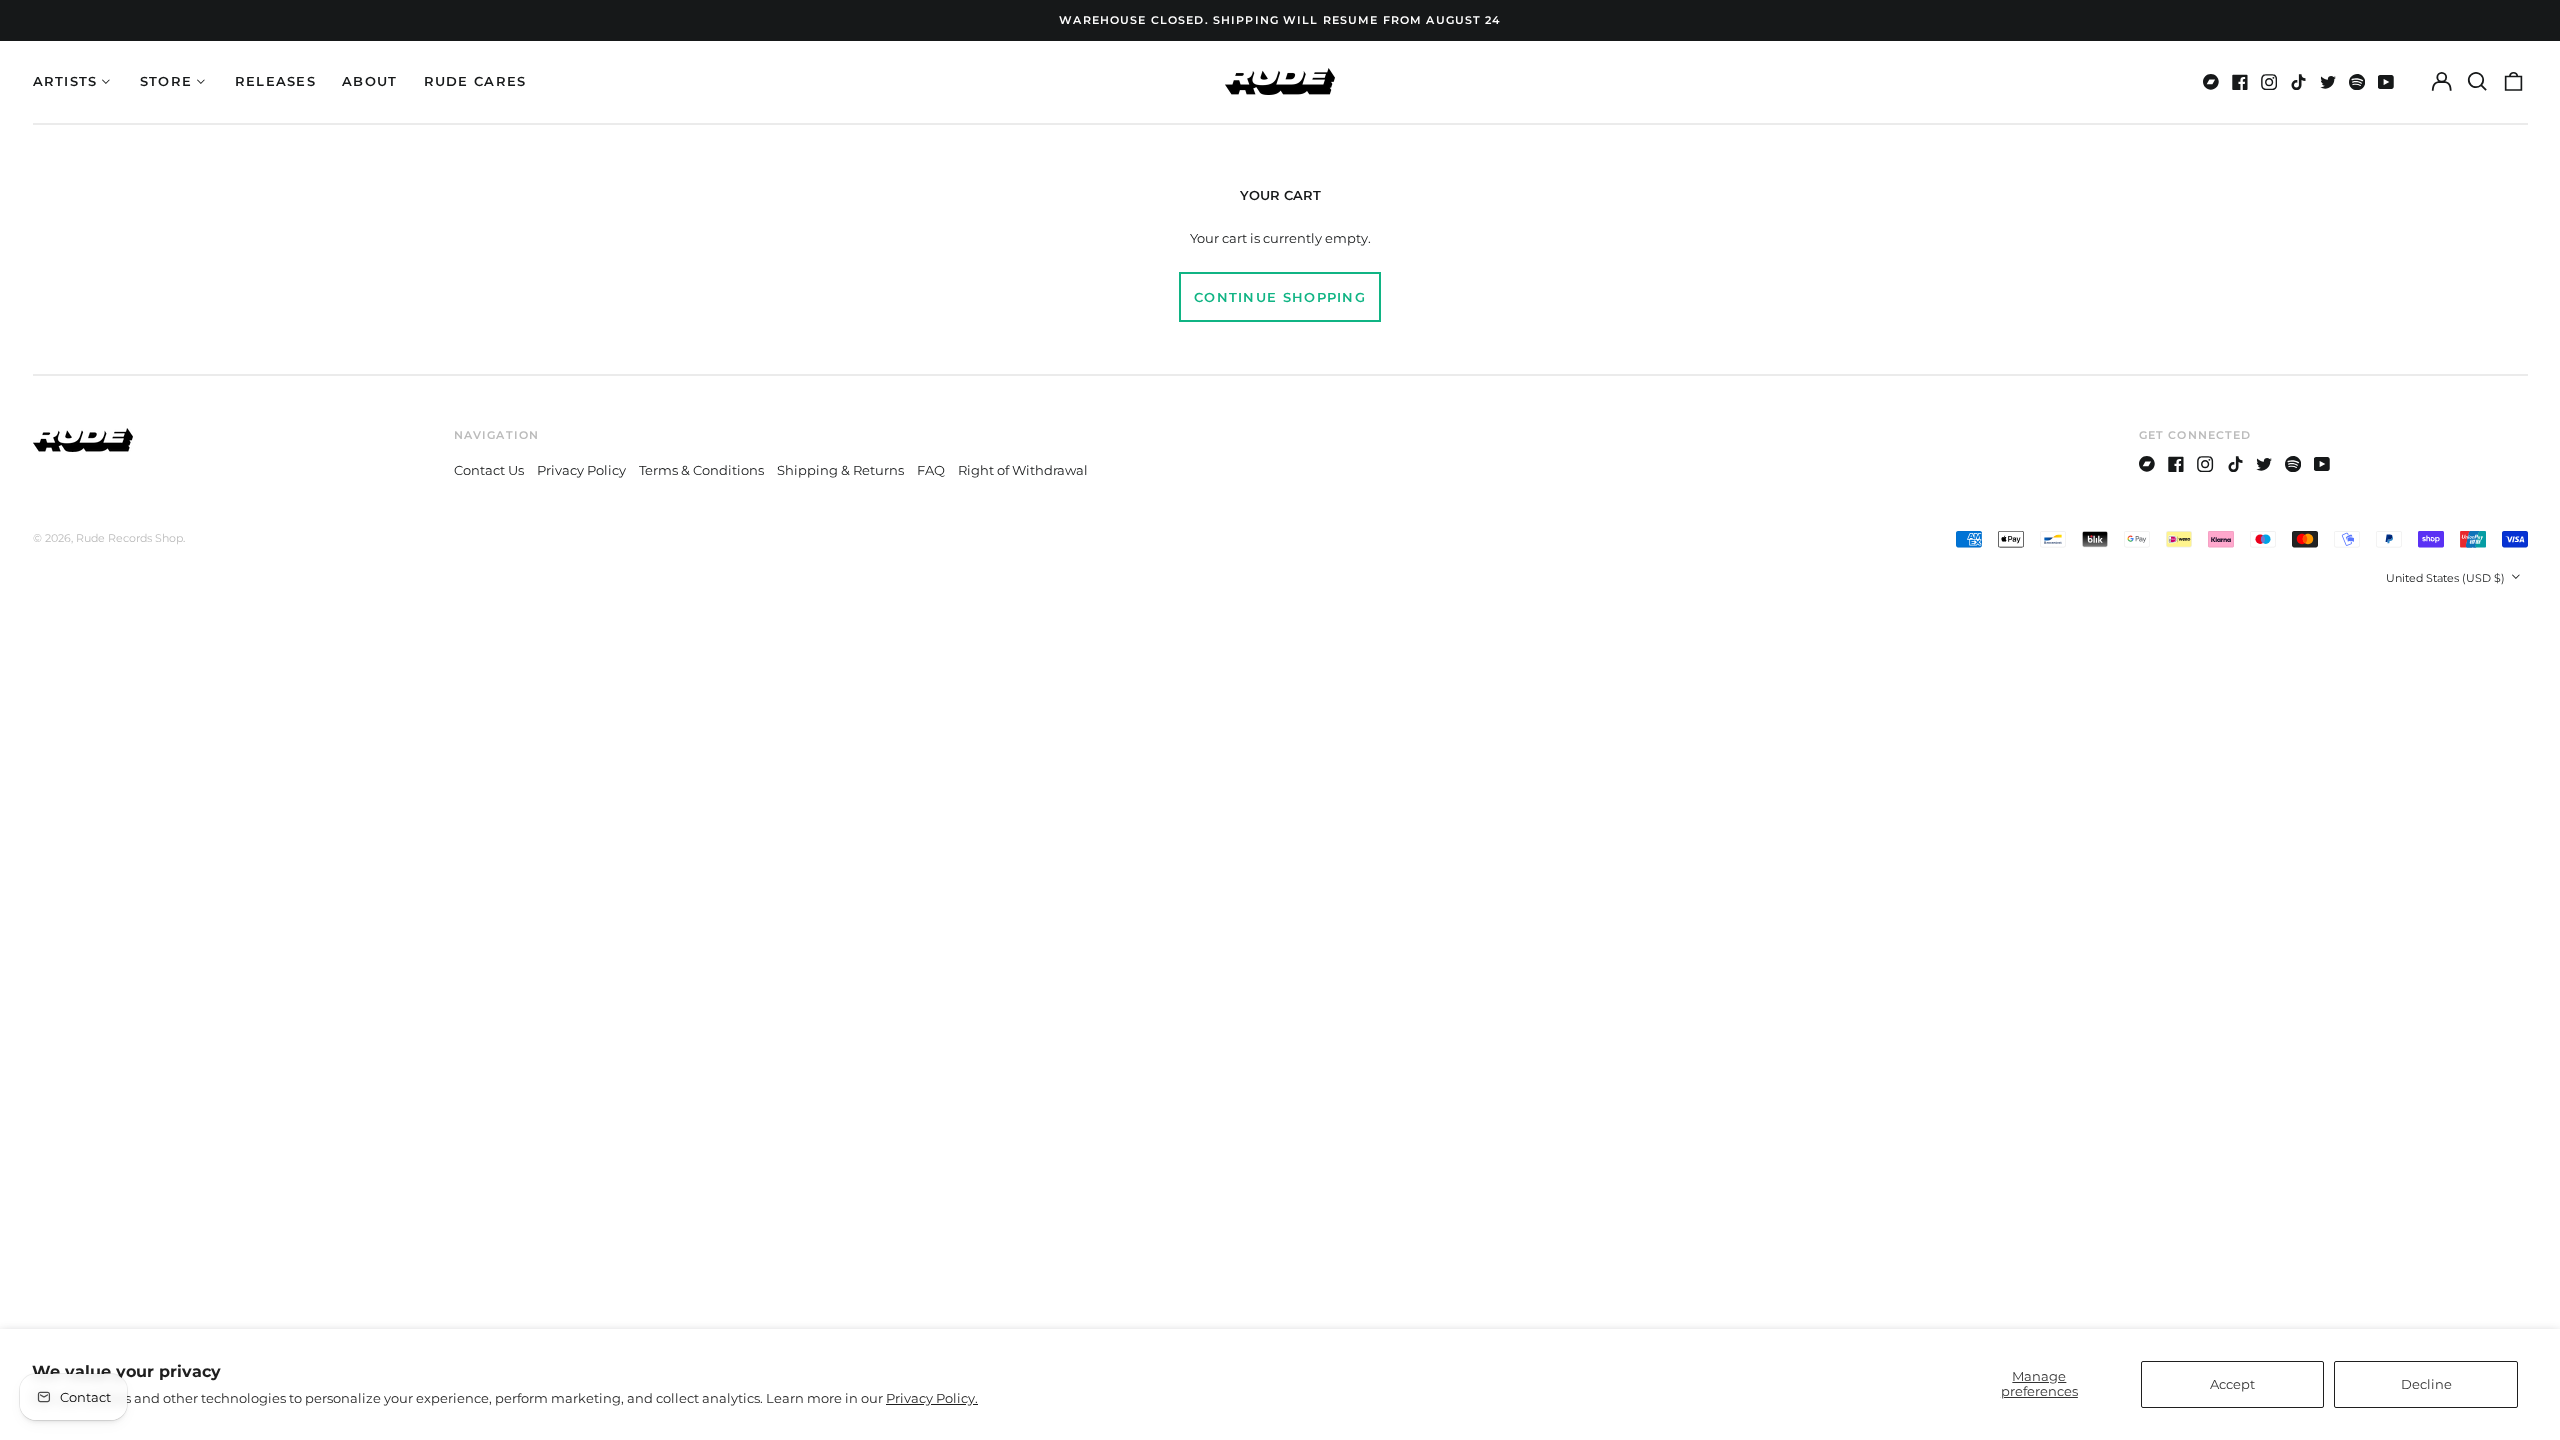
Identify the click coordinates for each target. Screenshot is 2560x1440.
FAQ (931, 470)
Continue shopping (1280, 297)
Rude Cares (475, 81)
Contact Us (489, 470)
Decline (2426, 1384)
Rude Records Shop (129, 538)
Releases (275, 81)
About (370, 81)
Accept (2232, 1384)
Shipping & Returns (840, 470)
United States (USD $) (2447, 578)
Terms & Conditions (701, 470)
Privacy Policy (581, 470)
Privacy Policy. (932, 1398)
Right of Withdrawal (1023, 470)
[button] (2477, 81)
